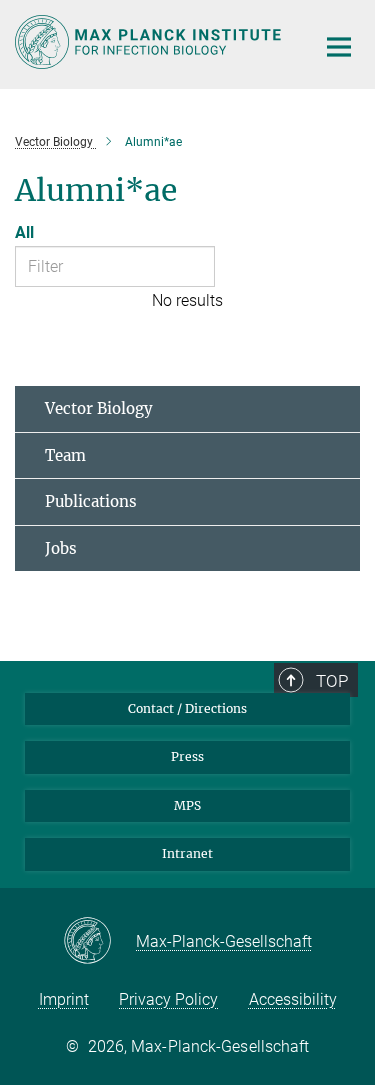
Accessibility (293, 999)
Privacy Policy (168, 999)
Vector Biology (99, 408)
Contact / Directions (187, 708)
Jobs (61, 548)
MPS (187, 805)
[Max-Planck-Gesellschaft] (99, 942)
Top (332, 681)
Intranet (187, 853)
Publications (91, 501)
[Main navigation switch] (339, 47)
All (24, 232)
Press (187, 756)
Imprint (64, 999)
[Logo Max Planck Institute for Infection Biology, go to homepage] (150, 42)
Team (65, 455)
